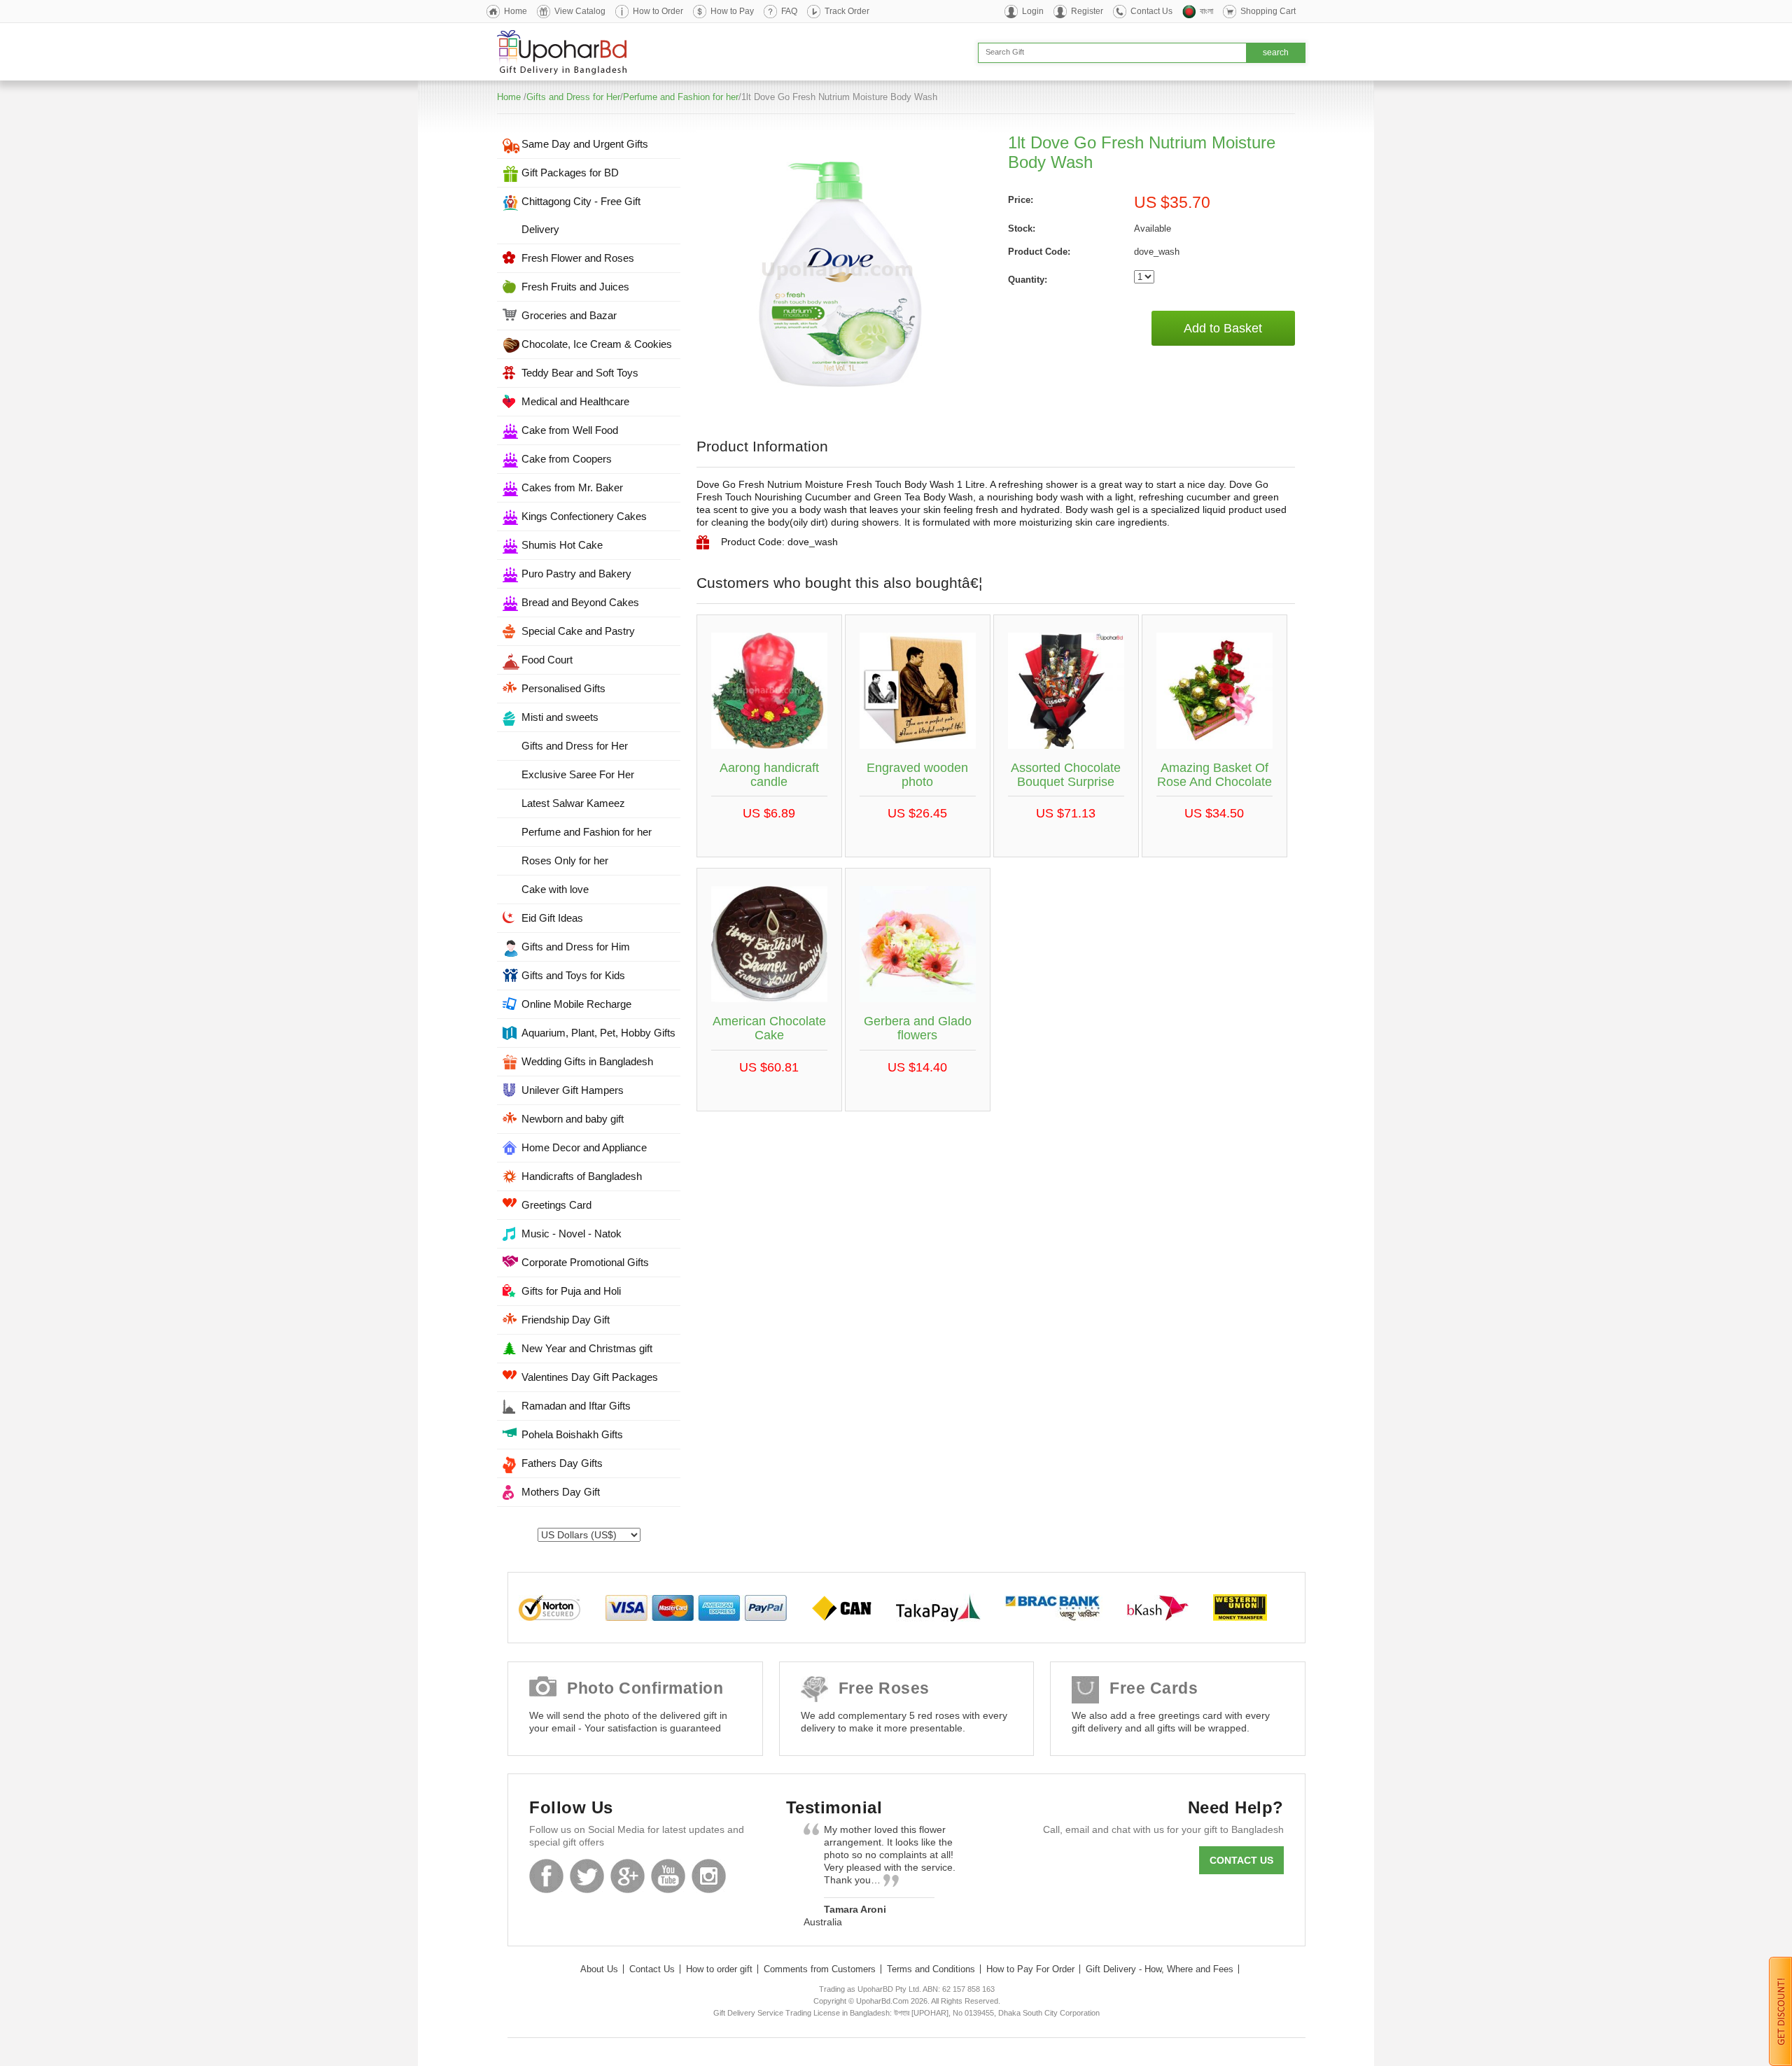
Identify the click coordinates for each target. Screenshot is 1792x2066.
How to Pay (732, 11)
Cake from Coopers (567, 459)
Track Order (847, 11)
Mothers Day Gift (561, 1492)
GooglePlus (628, 1876)
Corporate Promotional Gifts (585, 1262)
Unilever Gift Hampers (573, 1090)
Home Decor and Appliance (584, 1147)
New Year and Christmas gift (587, 1348)
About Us (599, 1969)
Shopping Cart (1268, 11)
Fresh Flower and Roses (578, 258)
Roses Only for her (565, 860)
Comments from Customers (820, 1969)
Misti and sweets (560, 717)
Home (516, 11)
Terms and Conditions (931, 1969)
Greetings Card (556, 1205)
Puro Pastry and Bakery (576, 574)
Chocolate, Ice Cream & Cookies (597, 344)
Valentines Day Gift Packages (590, 1377)
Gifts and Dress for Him (576, 947)
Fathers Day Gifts (562, 1463)
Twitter (587, 1876)
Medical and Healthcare (575, 401)
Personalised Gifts (563, 688)
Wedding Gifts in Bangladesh (587, 1061)
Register (1087, 11)
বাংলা (1206, 11)
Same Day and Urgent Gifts (585, 144)
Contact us (1241, 1860)
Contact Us (1151, 11)
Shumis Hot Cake (562, 545)
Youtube (668, 1876)
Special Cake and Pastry (578, 631)
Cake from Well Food (570, 430)
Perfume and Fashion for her (681, 97)
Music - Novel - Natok (572, 1234)
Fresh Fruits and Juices (575, 287)
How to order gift (719, 1969)
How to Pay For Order (1030, 1969)
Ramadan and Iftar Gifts (576, 1406)
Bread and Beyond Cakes (580, 602)
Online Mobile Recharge (576, 1004)
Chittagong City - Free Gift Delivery (581, 215)
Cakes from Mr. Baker (572, 487)
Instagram (709, 1876)
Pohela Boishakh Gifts (572, 1434)
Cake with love (555, 889)
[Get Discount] (1780, 2011)
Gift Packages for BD (570, 173)
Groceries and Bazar (569, 315)
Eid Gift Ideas (552, 918)
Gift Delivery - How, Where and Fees (1160, 1969)
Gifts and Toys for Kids (573, 975)
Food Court (547, 660)
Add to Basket (1223, 328)
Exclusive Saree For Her (578, 774)
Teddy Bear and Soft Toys (580, 373)
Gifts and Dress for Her (573, 97)
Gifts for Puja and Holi (571, 1291)
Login (1033, 11)
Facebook (546, 1876)
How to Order (658, 11)
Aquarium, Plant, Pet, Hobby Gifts (598, 1033)
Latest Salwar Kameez (573, 803)
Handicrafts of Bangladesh (582, 1176)
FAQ (789, 11)
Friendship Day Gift (566, 1320)
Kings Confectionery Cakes (584, 516)
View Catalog (580, 11)
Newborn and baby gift (573, 1119)
